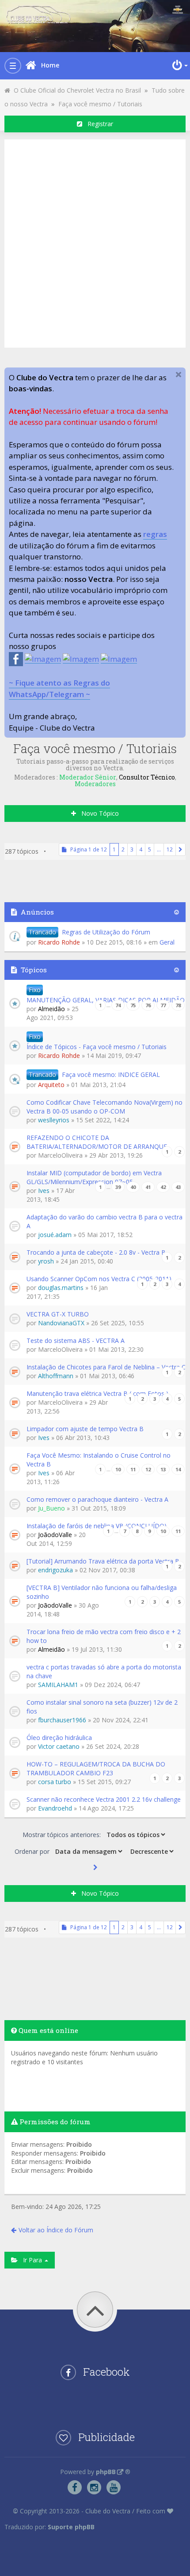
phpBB (106, 2472)
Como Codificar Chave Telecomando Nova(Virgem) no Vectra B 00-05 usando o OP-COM (104, 1107)
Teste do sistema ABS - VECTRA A (76, 1340)
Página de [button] (87, 849)
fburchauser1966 (62, 1720)
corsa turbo (55, 1782)
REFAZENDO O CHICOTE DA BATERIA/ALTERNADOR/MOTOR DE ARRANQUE (97, 1142)
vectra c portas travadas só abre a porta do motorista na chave (104, 1671)
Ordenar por (33, 1851)
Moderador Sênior (88, 777)
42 (163, 1187)
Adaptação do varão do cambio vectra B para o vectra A (104, 1221)
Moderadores (95, 784)
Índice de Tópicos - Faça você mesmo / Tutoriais (97, 1047)
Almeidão (51, 1009)
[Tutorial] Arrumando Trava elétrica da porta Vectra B (103, 1561)
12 (148, 1469)
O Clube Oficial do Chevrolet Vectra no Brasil (76, 90)
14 (178, 1469)
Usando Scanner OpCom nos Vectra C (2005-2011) (99, 1279)
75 (133, 1005)
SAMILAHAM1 (58, 1685)
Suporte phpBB (71, 2527)
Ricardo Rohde (59, 942)
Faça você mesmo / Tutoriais (100, 104)
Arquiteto (51, 1085)
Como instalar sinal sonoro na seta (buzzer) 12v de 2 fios (102, 1707)
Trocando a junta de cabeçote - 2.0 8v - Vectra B (96, 1252)
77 (163, 1005)
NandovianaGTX (61, 1323)
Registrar (98, 124)
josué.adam (55, 1235)
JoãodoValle (55, 1535)
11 (133, 1469)
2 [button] (123, 849)
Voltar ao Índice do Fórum (56, 2230)
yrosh (46, 1261)
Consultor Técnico (147, 777)
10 (118, 1469)
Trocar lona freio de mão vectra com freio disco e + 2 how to (104, 1636)
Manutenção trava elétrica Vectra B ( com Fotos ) (97, 1393)
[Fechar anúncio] (179, 375)
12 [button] (170, 849)
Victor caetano (59, 1746)
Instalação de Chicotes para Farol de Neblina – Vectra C (106, 1367)
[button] (180, 849)
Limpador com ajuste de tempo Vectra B (85, 1429)
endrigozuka (55, 1570)
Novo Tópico (97, 813)
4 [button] (141, 849)
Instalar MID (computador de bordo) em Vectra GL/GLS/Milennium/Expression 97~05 (94, 1177)
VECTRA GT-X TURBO (58, 1314)
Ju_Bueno (51, 1508)
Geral (167, 942)
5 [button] (150, 849)
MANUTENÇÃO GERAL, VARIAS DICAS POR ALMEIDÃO (106, 1000)
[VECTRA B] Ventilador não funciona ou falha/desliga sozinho (102, 1592)
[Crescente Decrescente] (151, 1851)
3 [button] (132, 849)
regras (155, 534)
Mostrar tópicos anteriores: (63, 1835)
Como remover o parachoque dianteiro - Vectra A (97, 1499)
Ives (44, 1191)
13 (163, 1469)
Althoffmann (56, 1376)
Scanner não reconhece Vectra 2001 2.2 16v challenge (104, 1799)
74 (118, 1005)
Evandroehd (55, 1808)
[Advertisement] (95, 242)
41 (148, 1187)
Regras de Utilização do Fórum (106, 932)
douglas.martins (61, 1288)
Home (50, 65)
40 (133, 1187)
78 (178, 1005)
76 (148, 1005)
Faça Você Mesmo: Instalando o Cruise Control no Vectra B (99, 1460)
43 (178, 1187)
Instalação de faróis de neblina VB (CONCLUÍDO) (97, 1526)
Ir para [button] (31, 2260)
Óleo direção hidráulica (59, 1738)
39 (118, 1187)
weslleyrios (54, 1120)
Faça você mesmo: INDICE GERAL (111, 1074)
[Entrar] (179, 65)
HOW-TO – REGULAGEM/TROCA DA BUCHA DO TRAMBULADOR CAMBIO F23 (96, 1768)
